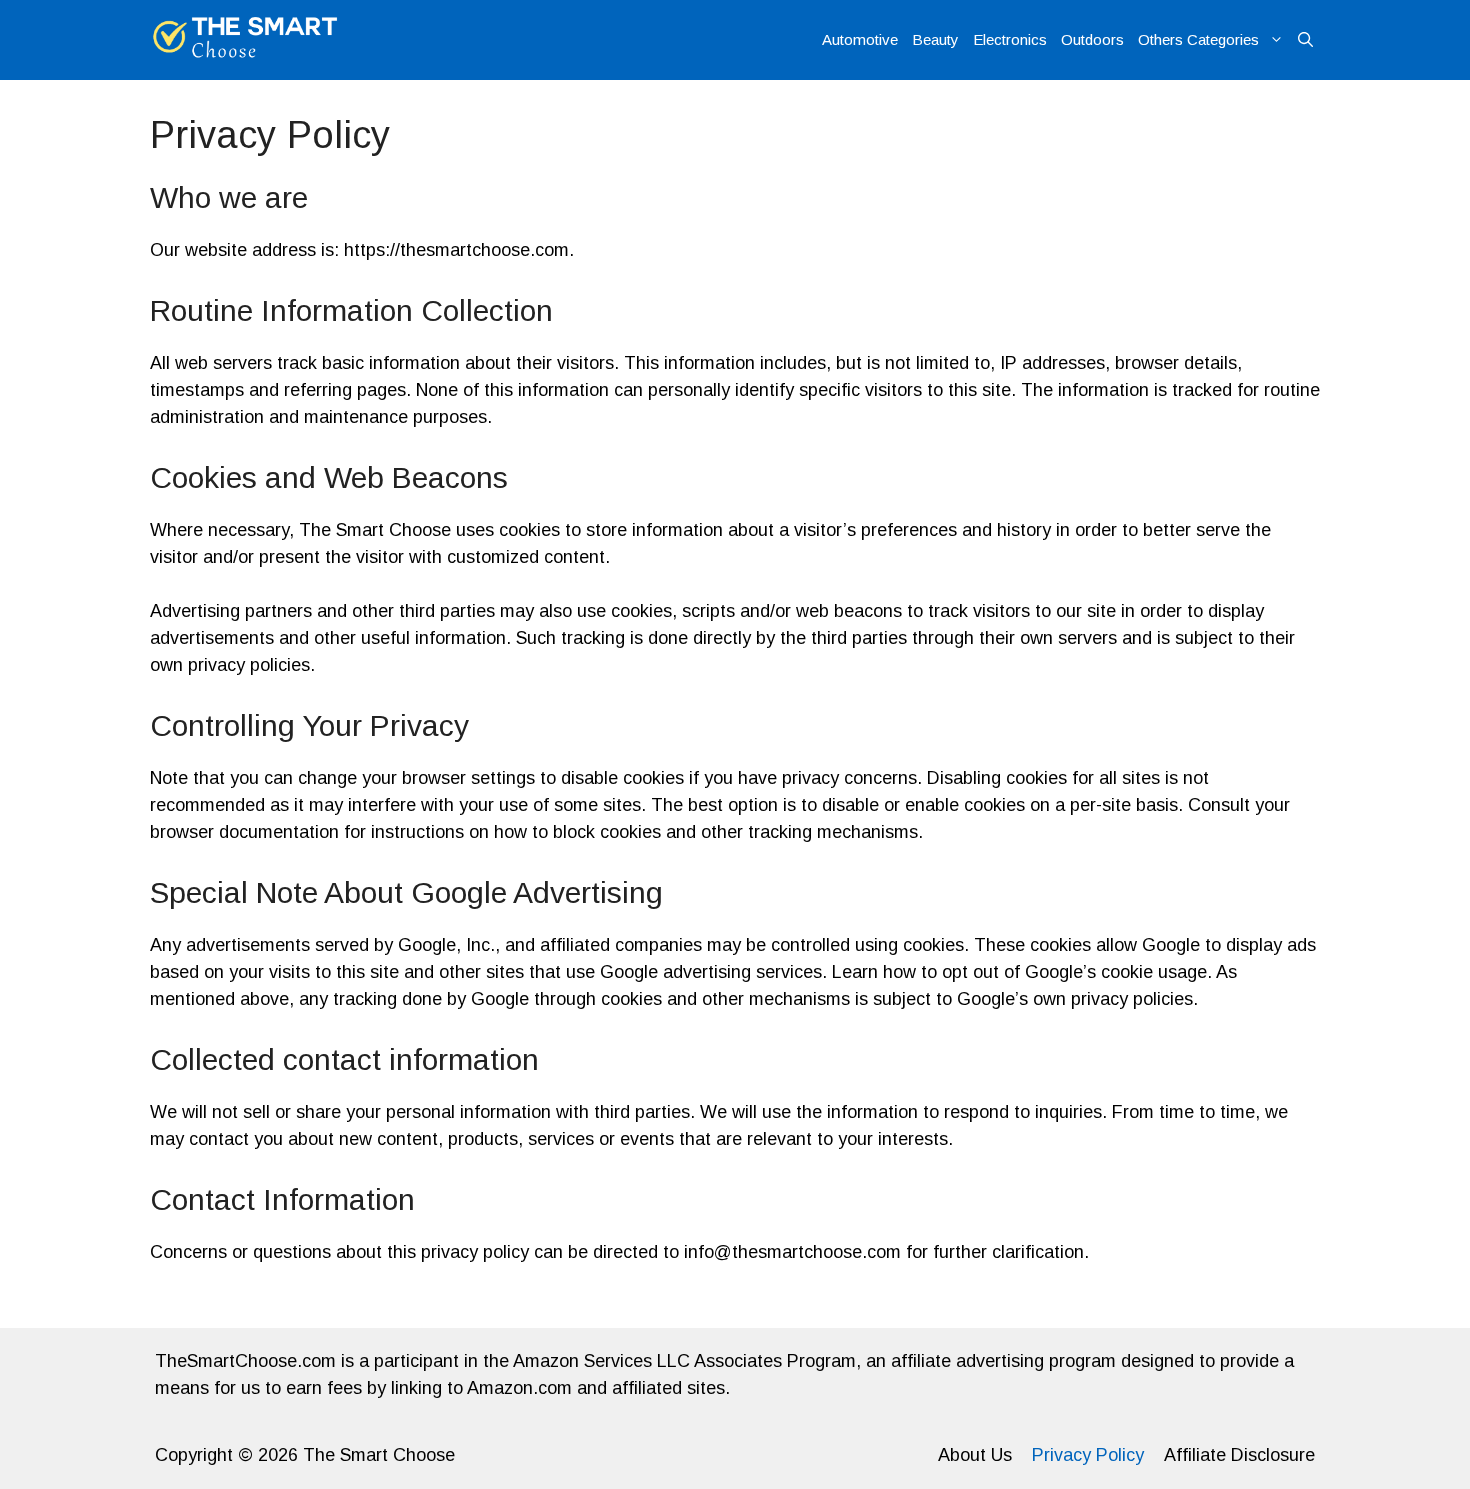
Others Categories (1198, 39)
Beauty (935, 39)
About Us (975, 1455)
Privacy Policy (1088, 1455)
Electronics (1010, 39)
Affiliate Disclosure (1239, 1455)
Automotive (860, 39)
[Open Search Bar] (1305, 40)
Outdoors (1092, 39)
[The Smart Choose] (245, 40)
